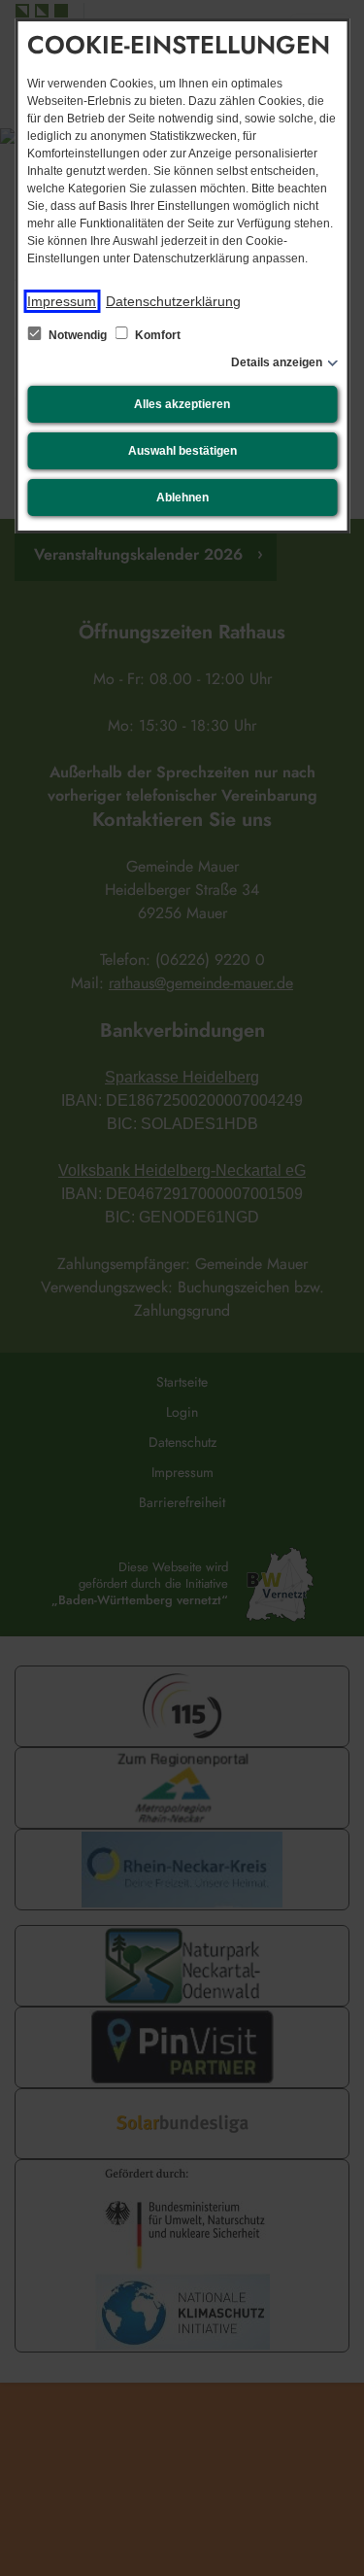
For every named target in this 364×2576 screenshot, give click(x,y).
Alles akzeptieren (182, 404)
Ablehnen (182, 498)
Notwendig (78, 335)
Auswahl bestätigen (182, 451)
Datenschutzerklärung (173, 301)
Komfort (156, 335)
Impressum (62, 301)
